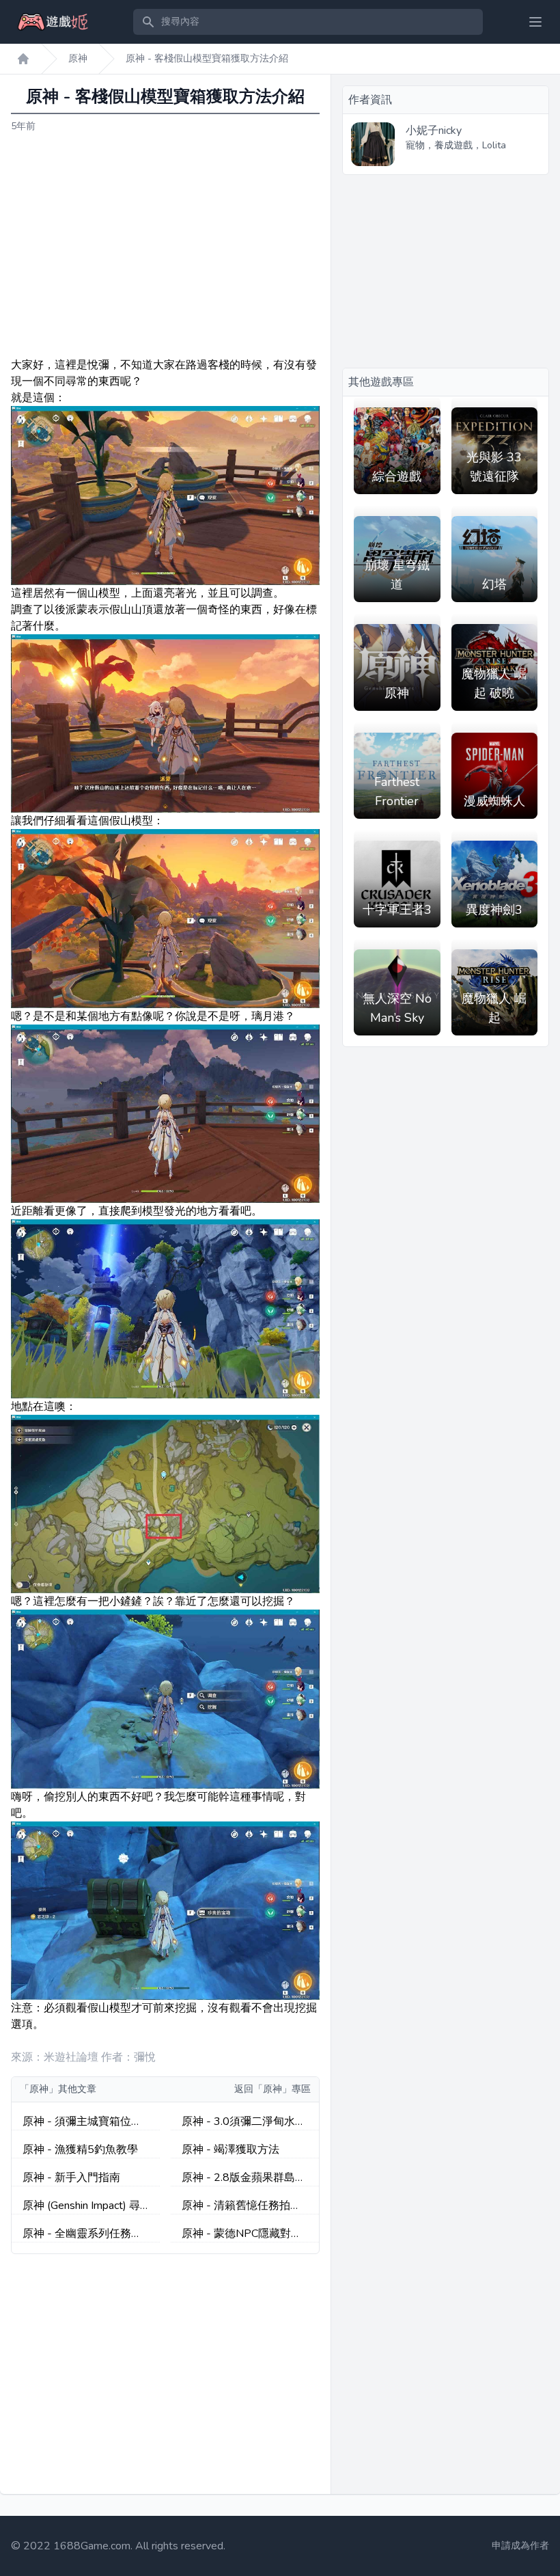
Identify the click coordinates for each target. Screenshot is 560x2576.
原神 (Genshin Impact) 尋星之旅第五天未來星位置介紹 (83, 2206)
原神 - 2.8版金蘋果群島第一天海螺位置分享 (244, 2178)
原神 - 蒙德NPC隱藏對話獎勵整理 (242, 2234)
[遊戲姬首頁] (23, 59)
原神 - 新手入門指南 (71, 2178)
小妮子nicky (434, 131)
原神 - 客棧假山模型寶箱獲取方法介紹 (207, 58)
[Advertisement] (165, 245)
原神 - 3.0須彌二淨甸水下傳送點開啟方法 (244, 2122)
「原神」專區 (282, 2089)
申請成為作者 (520, 2546)
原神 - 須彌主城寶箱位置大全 (82, 2122)
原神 (78, 58)
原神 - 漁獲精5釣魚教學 (80, 2150)
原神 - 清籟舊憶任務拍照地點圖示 (241, 2206)
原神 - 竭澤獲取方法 (230, 2150)
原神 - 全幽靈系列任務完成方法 (82, 2234)
